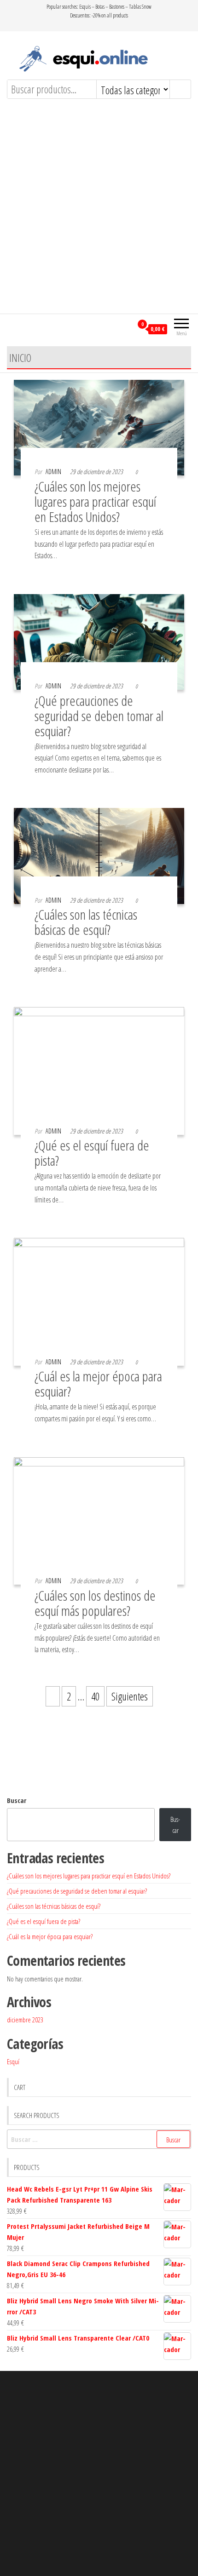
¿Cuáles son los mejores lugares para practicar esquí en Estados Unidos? (95, 501)
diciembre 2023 (25, 2020)
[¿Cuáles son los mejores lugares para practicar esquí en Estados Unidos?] (99, 426)
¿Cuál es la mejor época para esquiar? (98, 1384)
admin (53, 472)
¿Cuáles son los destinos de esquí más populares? (95, 1603)
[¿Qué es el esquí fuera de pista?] (99, 1070)
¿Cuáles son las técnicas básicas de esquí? (86, 922)
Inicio (20, 358)
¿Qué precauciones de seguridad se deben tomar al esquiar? (99, 716)
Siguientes (130, 1696)
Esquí (13, 2061)
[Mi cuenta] (125, 328)
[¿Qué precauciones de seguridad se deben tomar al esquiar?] (99, 641)
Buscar (17, 1800)
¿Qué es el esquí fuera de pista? (92, 1153)
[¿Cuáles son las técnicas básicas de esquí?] (99, 855)
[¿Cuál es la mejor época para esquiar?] (99, 1300)
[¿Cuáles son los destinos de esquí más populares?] (99, 1520)
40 (95, 1696)
